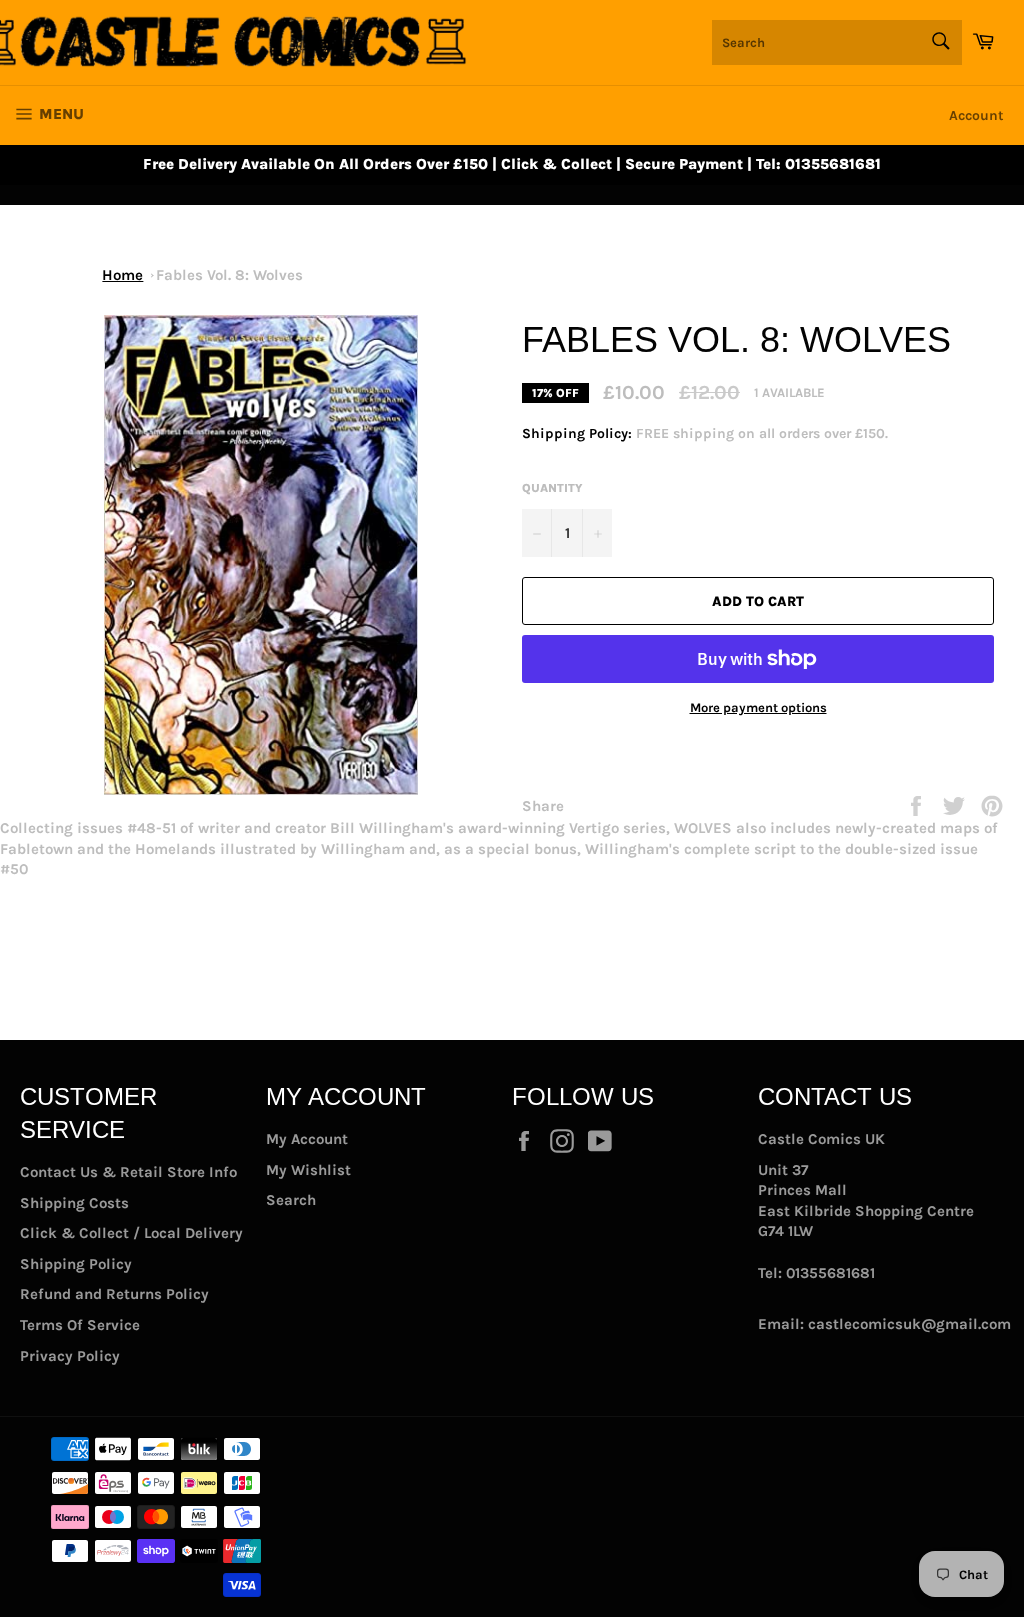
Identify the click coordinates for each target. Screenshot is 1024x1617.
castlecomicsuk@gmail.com (909, 1324)
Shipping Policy (76, 1264)
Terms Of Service (80, 1325)
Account (976, 115)
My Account (307, 1139)
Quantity (552, 488)
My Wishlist (308, 1170)
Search (291, 1200)
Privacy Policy (70, 1356)
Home (122, 275)
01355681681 (830, 1273)
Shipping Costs (74, 1203)
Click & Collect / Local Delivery (131, 1233)
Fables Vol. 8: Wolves (229, 275)
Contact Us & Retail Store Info (128, 1172)
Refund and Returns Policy (114, 1294)
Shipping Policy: (579, 433)
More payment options (758, 707)
